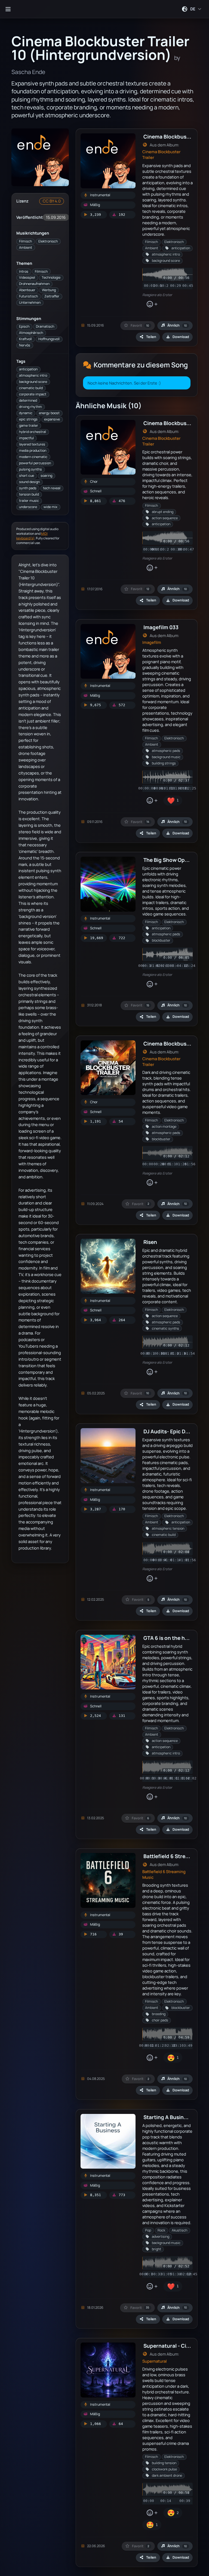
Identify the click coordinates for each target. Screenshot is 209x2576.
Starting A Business (168, 2117)
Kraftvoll (25, 339)
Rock (161, 2230)
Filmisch (25, 241)
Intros (24, 271)
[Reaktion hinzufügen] (152, 304)
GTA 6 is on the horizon (172, 1638)
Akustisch (179, 2230)
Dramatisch (45, 326)
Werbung (49, 290)
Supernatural (155, 2361)
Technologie (51, 277)
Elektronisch (48, 241)
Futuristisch (28, 296)
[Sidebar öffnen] (8, 9)
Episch (24, 326)
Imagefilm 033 (161, 627)
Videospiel (27, 277)
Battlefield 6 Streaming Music (164, 1874)
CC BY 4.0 (52, 201)
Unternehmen (30, 302)
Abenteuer (27, 290)
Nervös (25, 345)
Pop (148, 2230)
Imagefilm (152, 642)
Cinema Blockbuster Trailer (161, 155)
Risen (150, 1242)
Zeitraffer (52, 296)
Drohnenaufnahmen (34, 284)
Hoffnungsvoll (49, 339)
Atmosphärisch (31, 333)
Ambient (26, 248)
